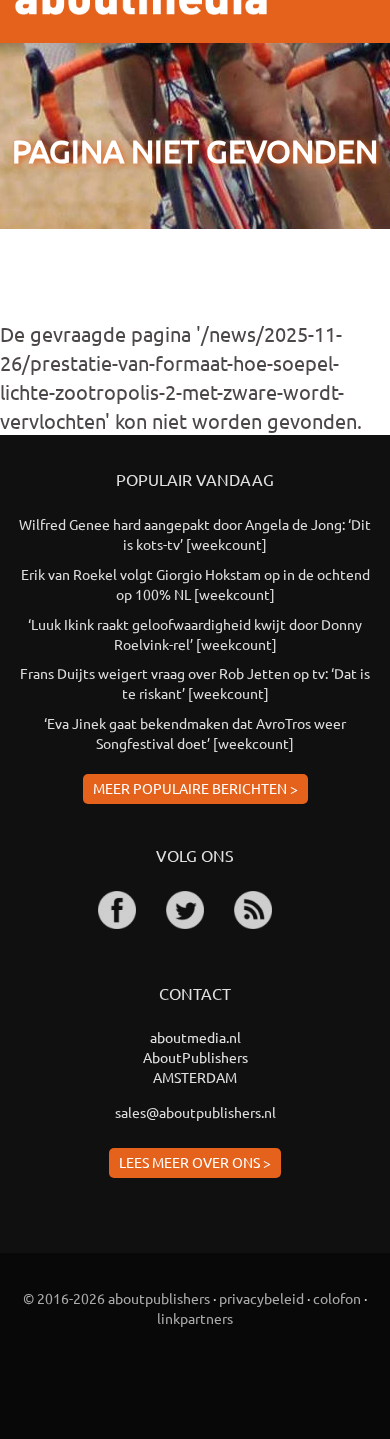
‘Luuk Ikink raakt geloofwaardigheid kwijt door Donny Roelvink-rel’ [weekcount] (195, 634)
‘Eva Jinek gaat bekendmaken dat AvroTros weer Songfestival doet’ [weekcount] (195, 733)
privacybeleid (261, 1298)
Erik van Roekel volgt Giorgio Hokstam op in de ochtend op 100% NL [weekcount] (195, 584)
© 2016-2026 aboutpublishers (116, 1298)
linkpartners (195, 1318)
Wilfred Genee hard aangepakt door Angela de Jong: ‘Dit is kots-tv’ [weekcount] (195, 534)
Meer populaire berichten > (195, 788)
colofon (337, 1298)
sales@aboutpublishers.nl (195, 1112)
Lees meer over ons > (195, 1162)
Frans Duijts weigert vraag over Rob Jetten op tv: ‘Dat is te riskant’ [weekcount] (195, 683)
